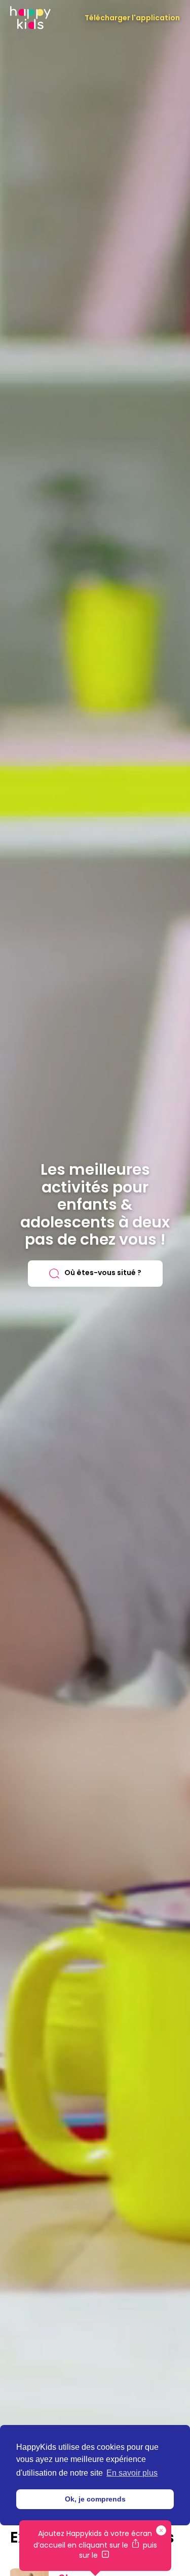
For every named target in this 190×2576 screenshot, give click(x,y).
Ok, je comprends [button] (95, 2499)
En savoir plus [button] (132, 2473)
